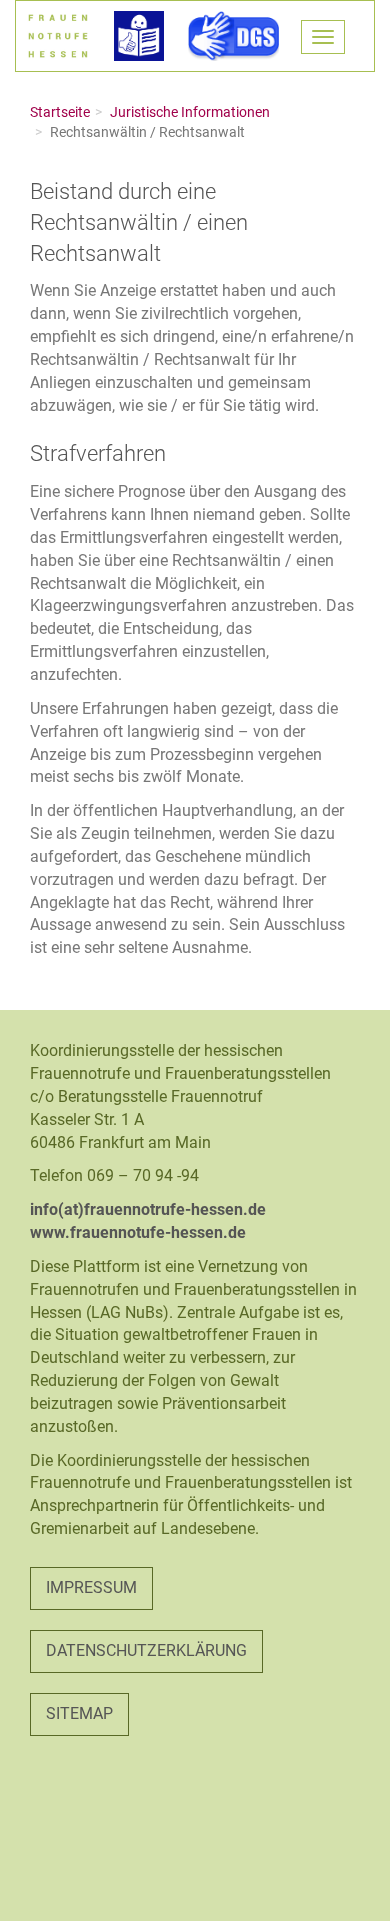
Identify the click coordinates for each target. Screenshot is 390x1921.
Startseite (60, 112)
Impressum (91, 1587)
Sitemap (79, 1713)
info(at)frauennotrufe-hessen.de (148, 1209)
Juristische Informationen (190, 112)
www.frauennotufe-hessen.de (138, 1232)
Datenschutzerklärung (146, 1650)
